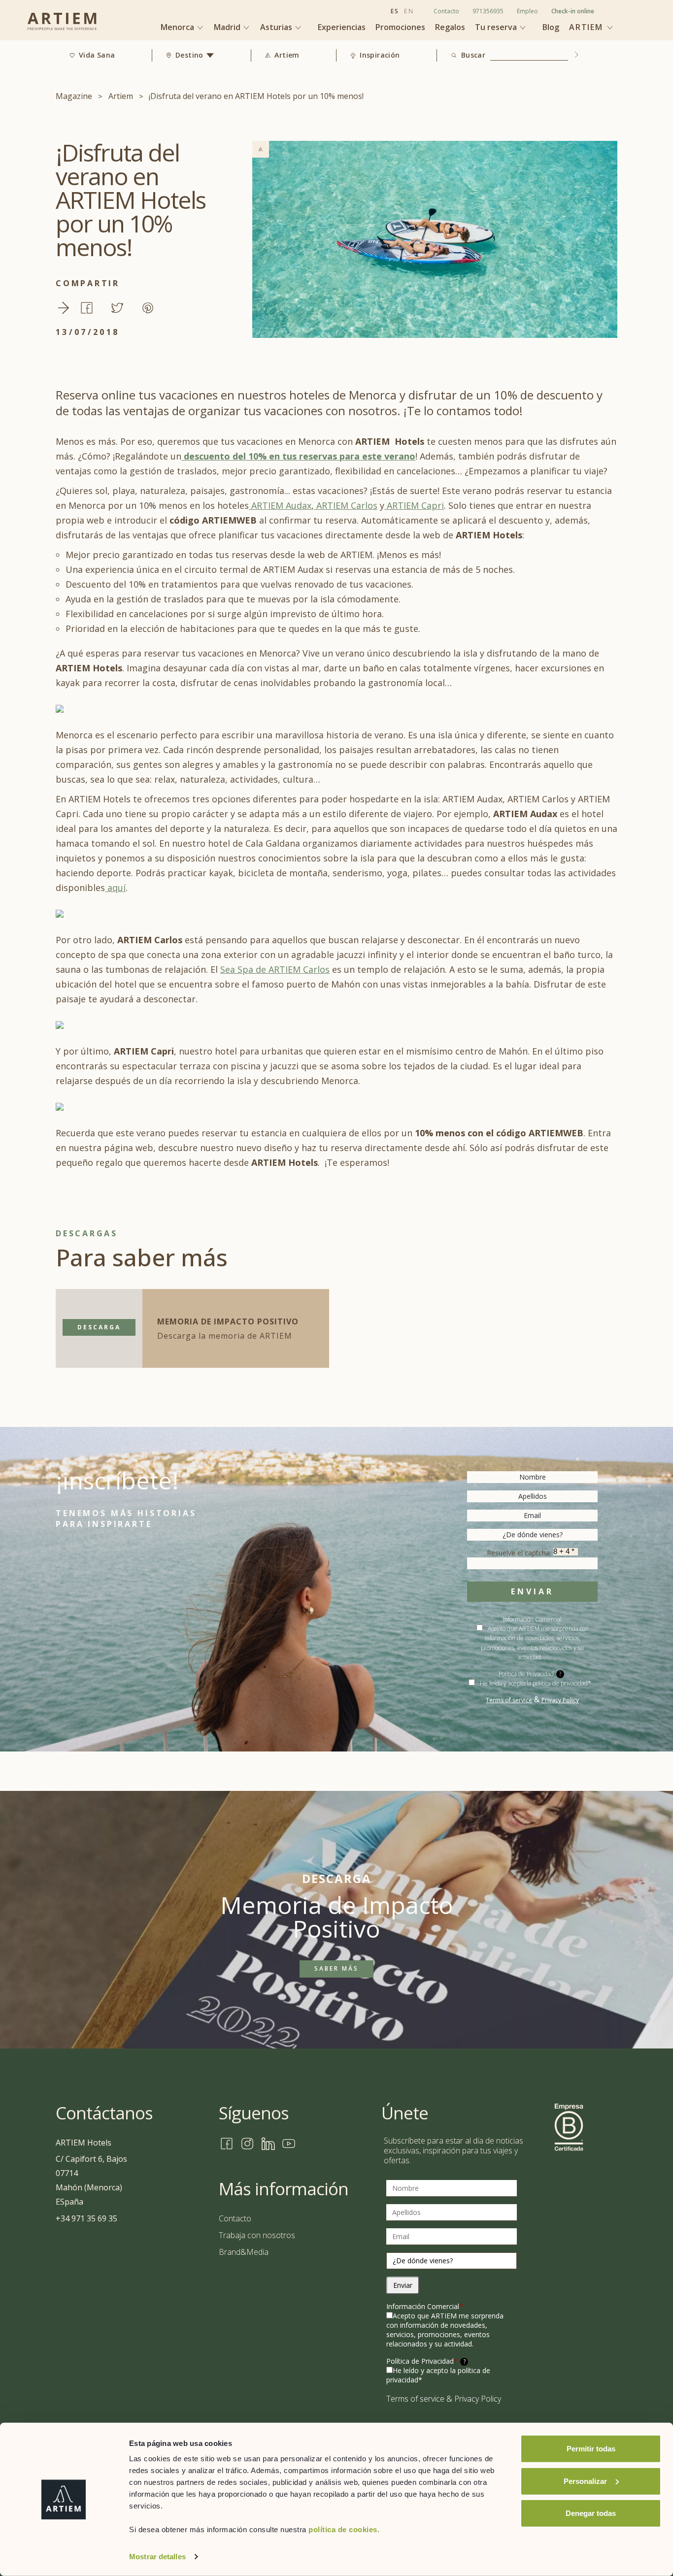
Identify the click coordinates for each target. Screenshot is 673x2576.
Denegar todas (591, 2513)
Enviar (532, 1591)
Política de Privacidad (426, 2361)
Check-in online (573, 11)
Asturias (277, 27)
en (409, 11)
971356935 (488, 11)
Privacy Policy (560, 1700)
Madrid (228, 27)
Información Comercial (425, 2306)
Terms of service (509, 1700)
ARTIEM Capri (414, 505)
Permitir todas (591, 2449)
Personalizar (585, 2481)
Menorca (178, 27)
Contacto (446, 11)
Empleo (527, 11)
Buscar (473, 55)
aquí (115, 888)
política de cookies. (344, 2529)
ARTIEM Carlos (346, 505)
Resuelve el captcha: (520, 1553)
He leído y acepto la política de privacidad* (536, 1683)
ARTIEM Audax (280, 505)
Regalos (450, 27)
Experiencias (342, 27)
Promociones (400, 27)
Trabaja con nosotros (257, 2235)
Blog (551, 27)
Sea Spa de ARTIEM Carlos (275, 969)
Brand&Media (244, 2252)
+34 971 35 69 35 (86, 2218)
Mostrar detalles (157, 2557)
